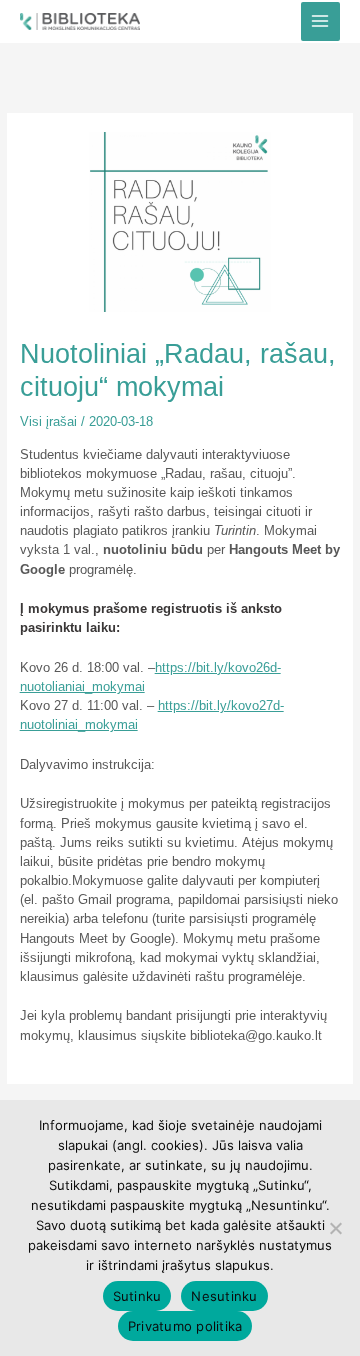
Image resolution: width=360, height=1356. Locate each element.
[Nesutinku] (335, 1228)
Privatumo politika (185, 1326)
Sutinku (137, 1296)
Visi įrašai (48, 421)
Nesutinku (224, 1296)
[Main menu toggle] (320, 21)
